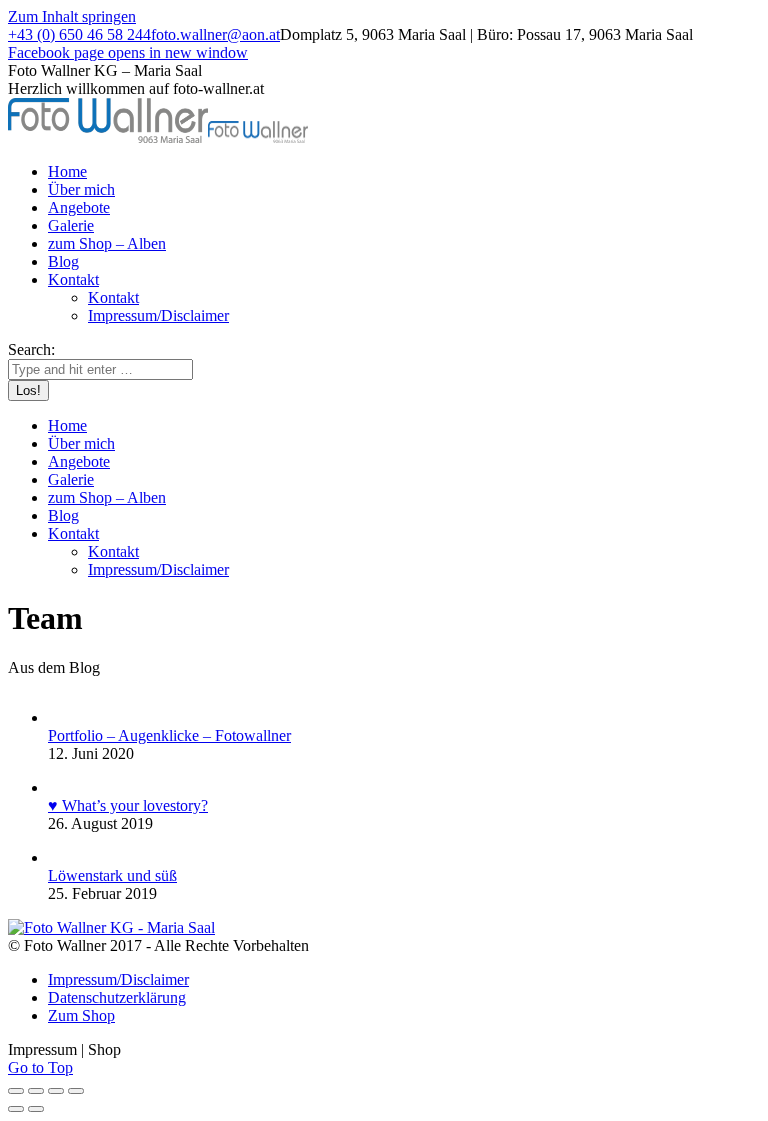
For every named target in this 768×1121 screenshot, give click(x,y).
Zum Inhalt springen (72, 16)
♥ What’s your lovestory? (128, 805)
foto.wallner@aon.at (215, 34)
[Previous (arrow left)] (16, 1109)
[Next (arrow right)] (36, 1109)
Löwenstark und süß (112, 875)
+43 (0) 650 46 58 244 (79, 34)
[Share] (36, 1091)
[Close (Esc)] (16, 1091)
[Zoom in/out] (76, 1091)
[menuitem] (67, 171)
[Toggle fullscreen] (56, 1091)
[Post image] (63, 717)
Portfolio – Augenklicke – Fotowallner (169, 735)
